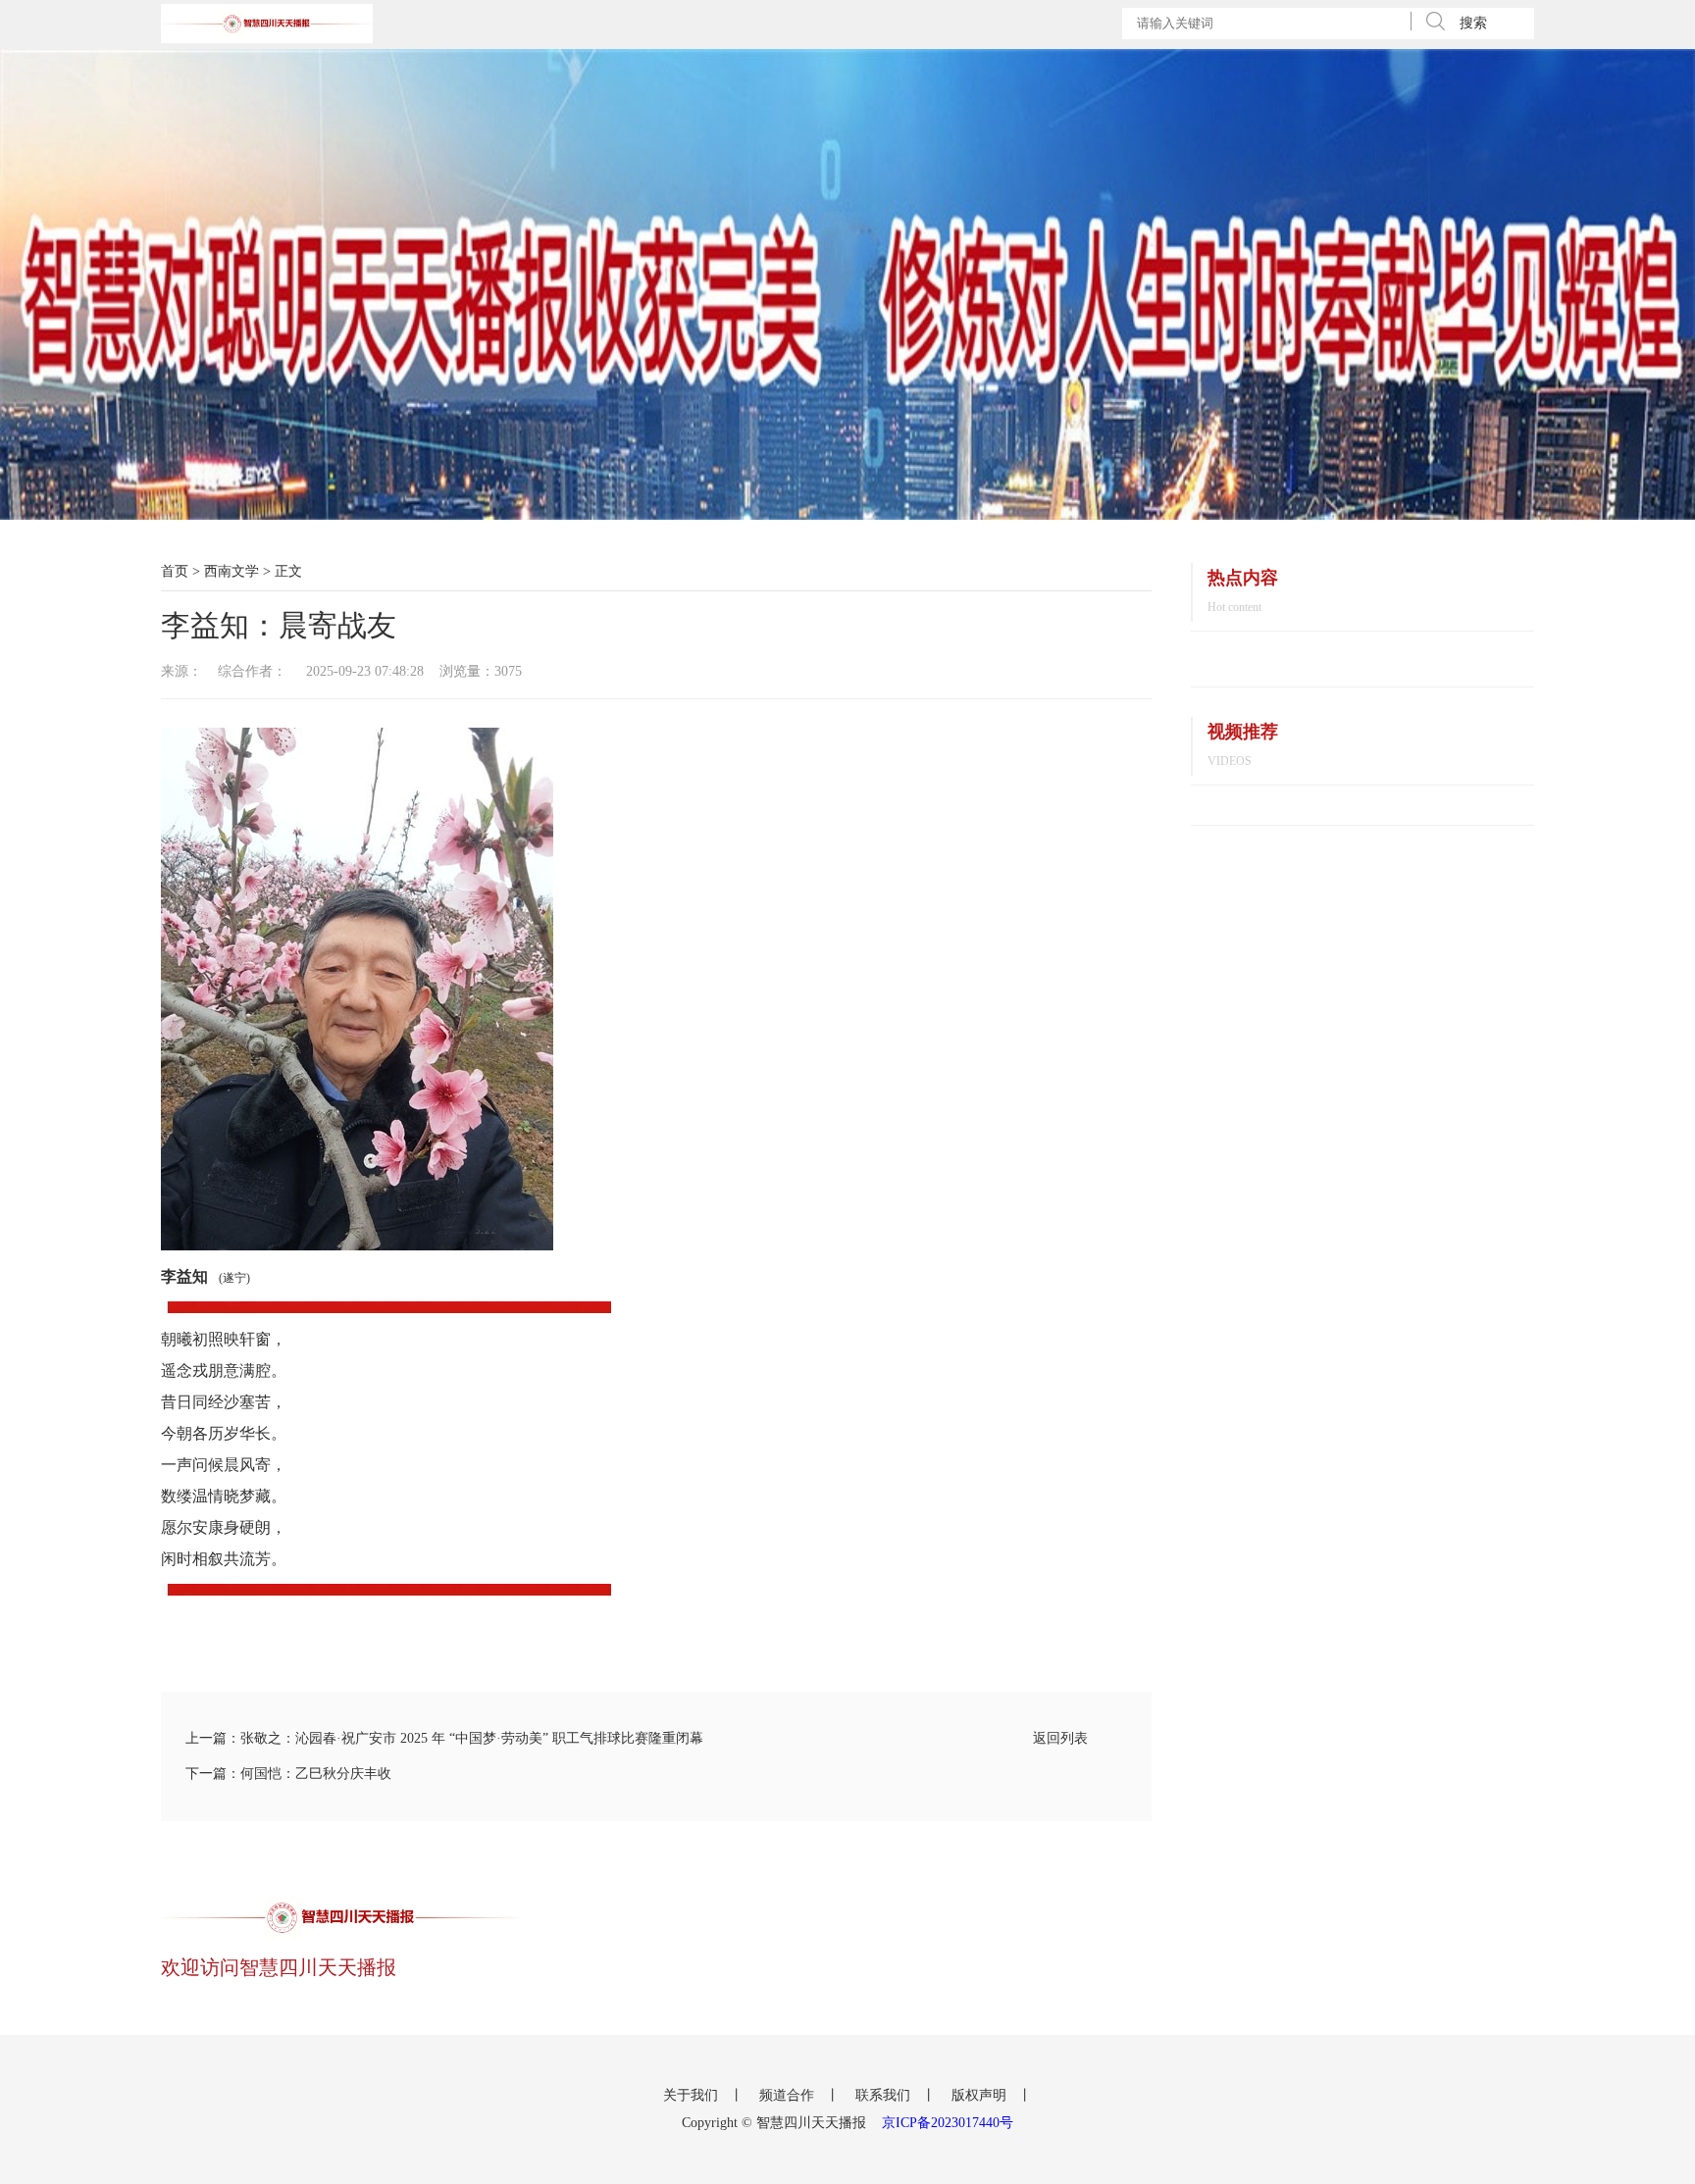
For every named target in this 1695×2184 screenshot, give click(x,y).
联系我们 (885, 2095)
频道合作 (789, 2095)
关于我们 (693, 2095)
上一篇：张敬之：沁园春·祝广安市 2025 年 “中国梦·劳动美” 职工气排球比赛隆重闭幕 (444, 1738)
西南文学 (231, 571)
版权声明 (981, 2095)
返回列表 (1060, 1738)
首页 (175, 571)
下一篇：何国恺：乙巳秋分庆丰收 (288, 1774)
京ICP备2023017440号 (948, 2123)
